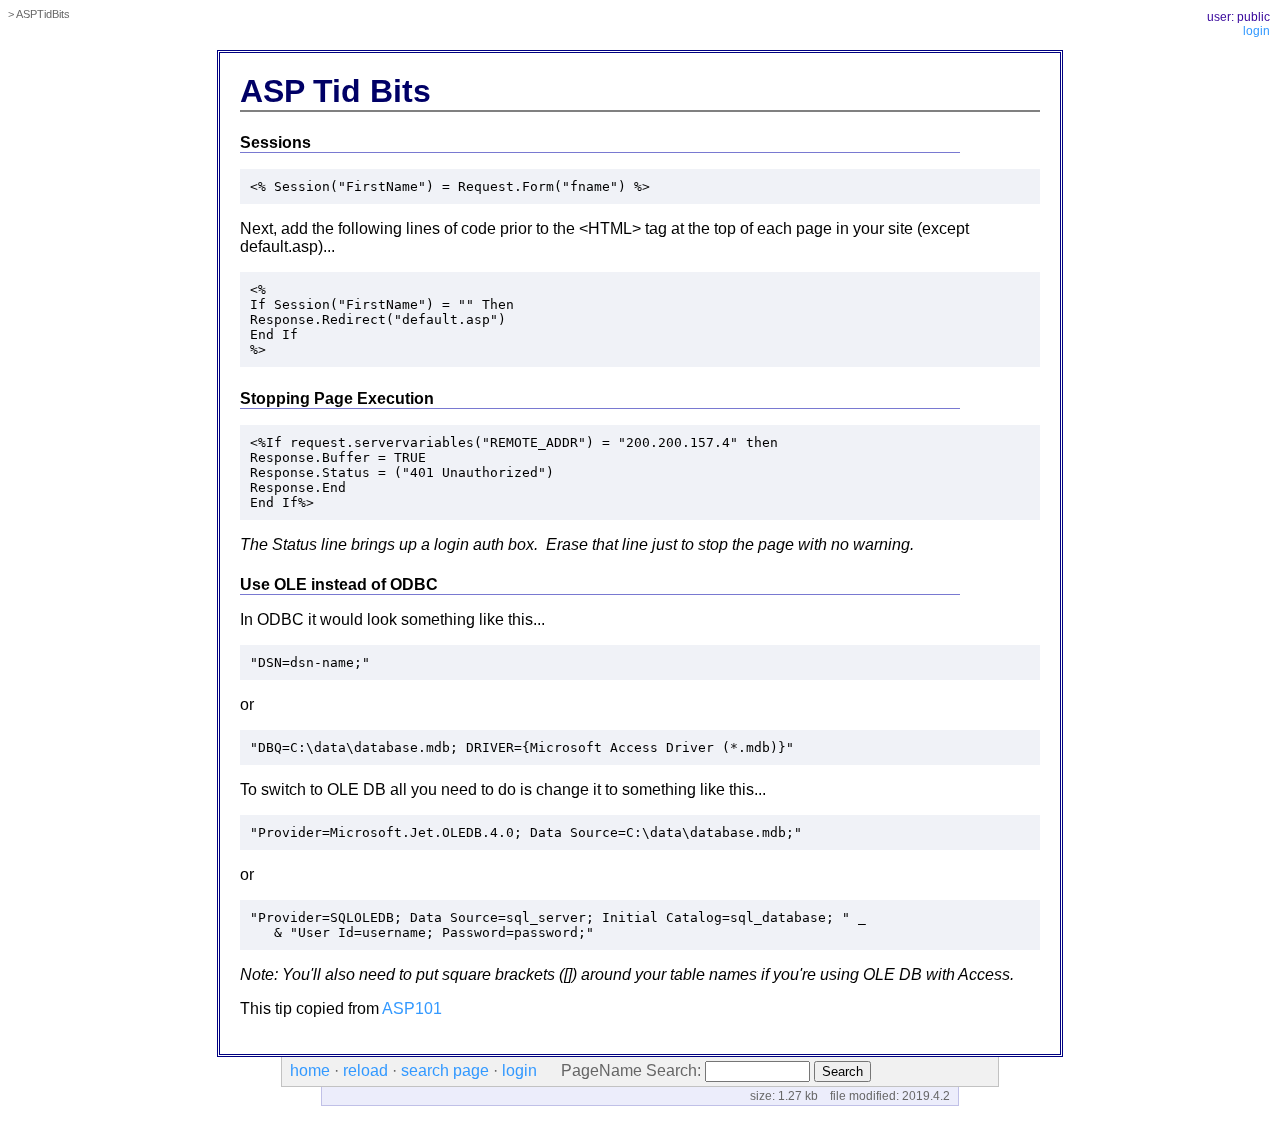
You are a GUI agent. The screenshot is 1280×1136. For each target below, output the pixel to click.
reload (365, 1070)
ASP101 (412, 1008)
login (1256, 31)
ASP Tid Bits (335, 91)
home (310, 1070)
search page (445, 1070)
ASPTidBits (43, 14)
